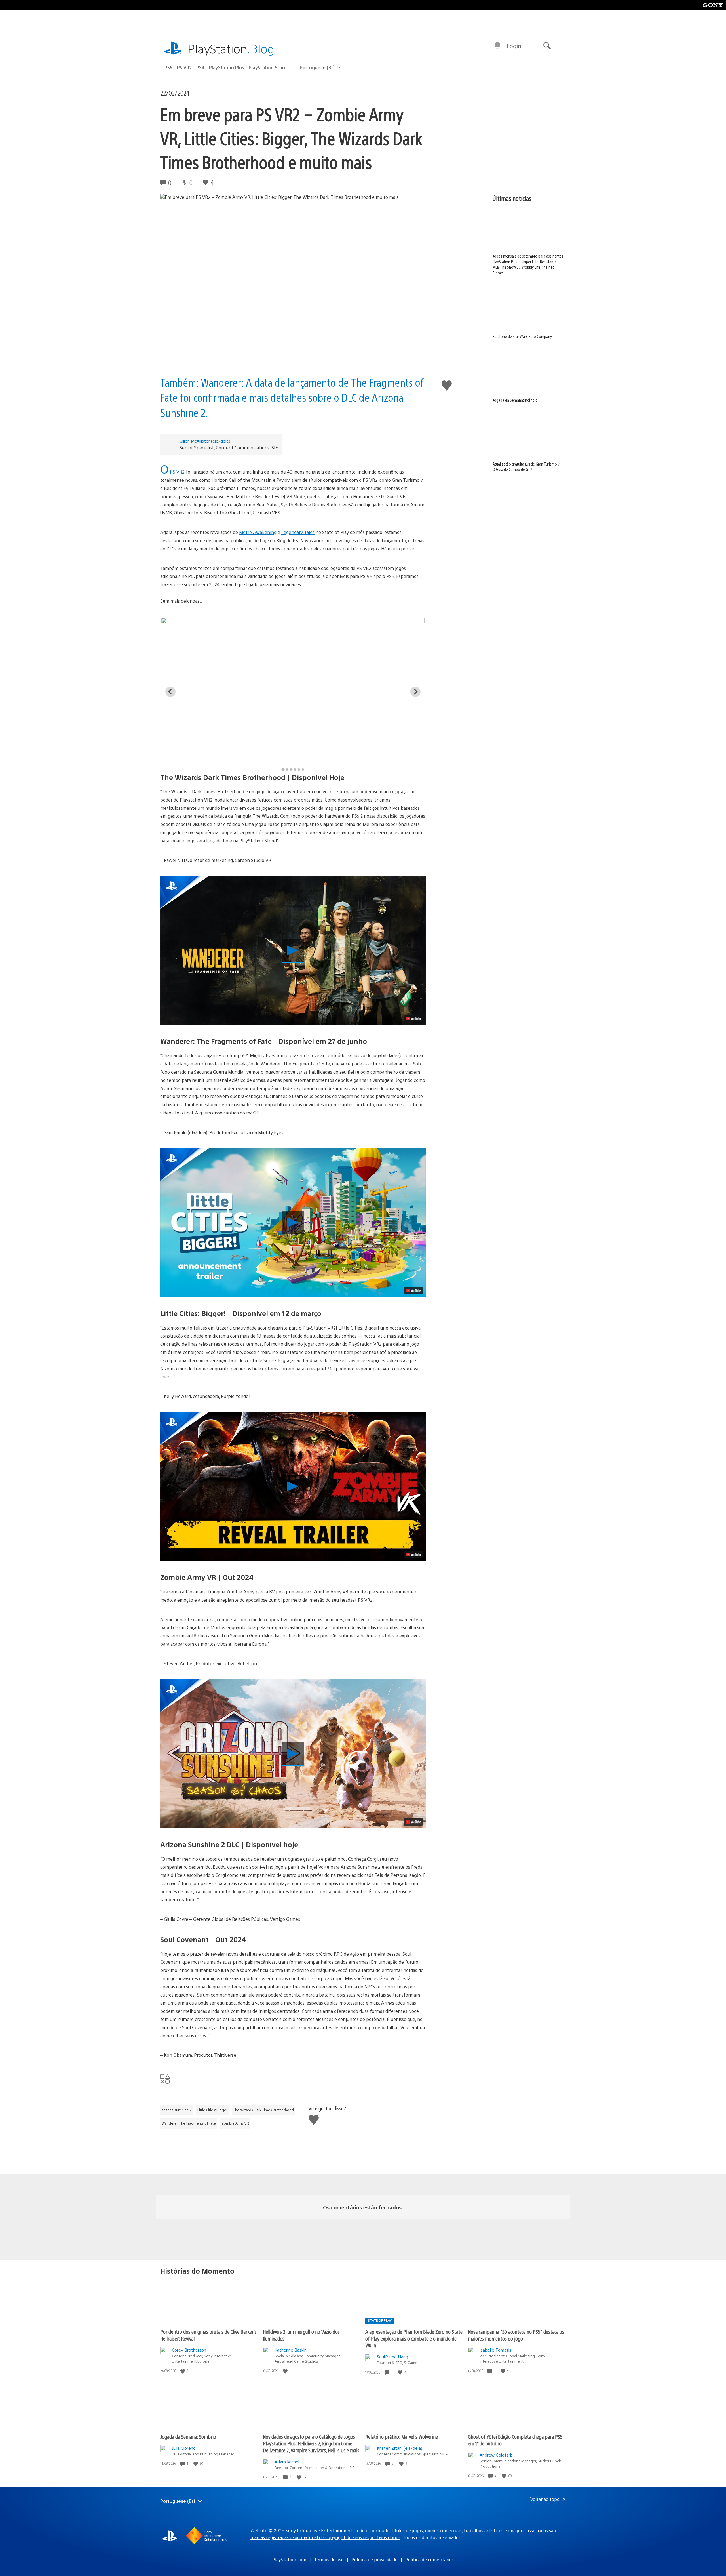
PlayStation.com (289, 2559)
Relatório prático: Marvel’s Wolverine (402, 2437)
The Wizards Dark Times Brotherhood (263, 2110)
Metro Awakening (258, 532)
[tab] (283, 769)
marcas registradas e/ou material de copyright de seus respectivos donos (325, 2537)
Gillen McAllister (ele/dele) (205, 441)
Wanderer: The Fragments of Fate (189, 2123)
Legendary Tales (298, 532)
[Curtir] (183, 2371)
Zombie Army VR (235, 2123)
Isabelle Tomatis (495, 2350)
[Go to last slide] (170, 692)
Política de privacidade (374, 2559)
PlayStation (231, 48)
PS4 (200, 67)
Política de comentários (430, 2559)
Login (514, 46)
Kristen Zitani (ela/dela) (400, 2448)
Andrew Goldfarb (496, 2455)
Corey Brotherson (189, 2350)
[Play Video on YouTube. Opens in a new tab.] (413, 1019)
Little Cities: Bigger (212, 2110)
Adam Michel (287, 2462)
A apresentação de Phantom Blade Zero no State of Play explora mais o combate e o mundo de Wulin (414, 2338)
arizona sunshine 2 (177, 2110)
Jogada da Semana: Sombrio (188, 2437)
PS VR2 (184, 67)
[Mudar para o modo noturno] (497, 46)
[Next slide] (415, 692)
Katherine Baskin (291, 2350)
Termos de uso (329, 2559)
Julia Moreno (184, 2448)
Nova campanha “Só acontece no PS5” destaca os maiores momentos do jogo (516, 2335)
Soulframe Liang (392, 2357)
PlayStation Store (268, 67)
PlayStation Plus (227, 67)
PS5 (168, 67)
